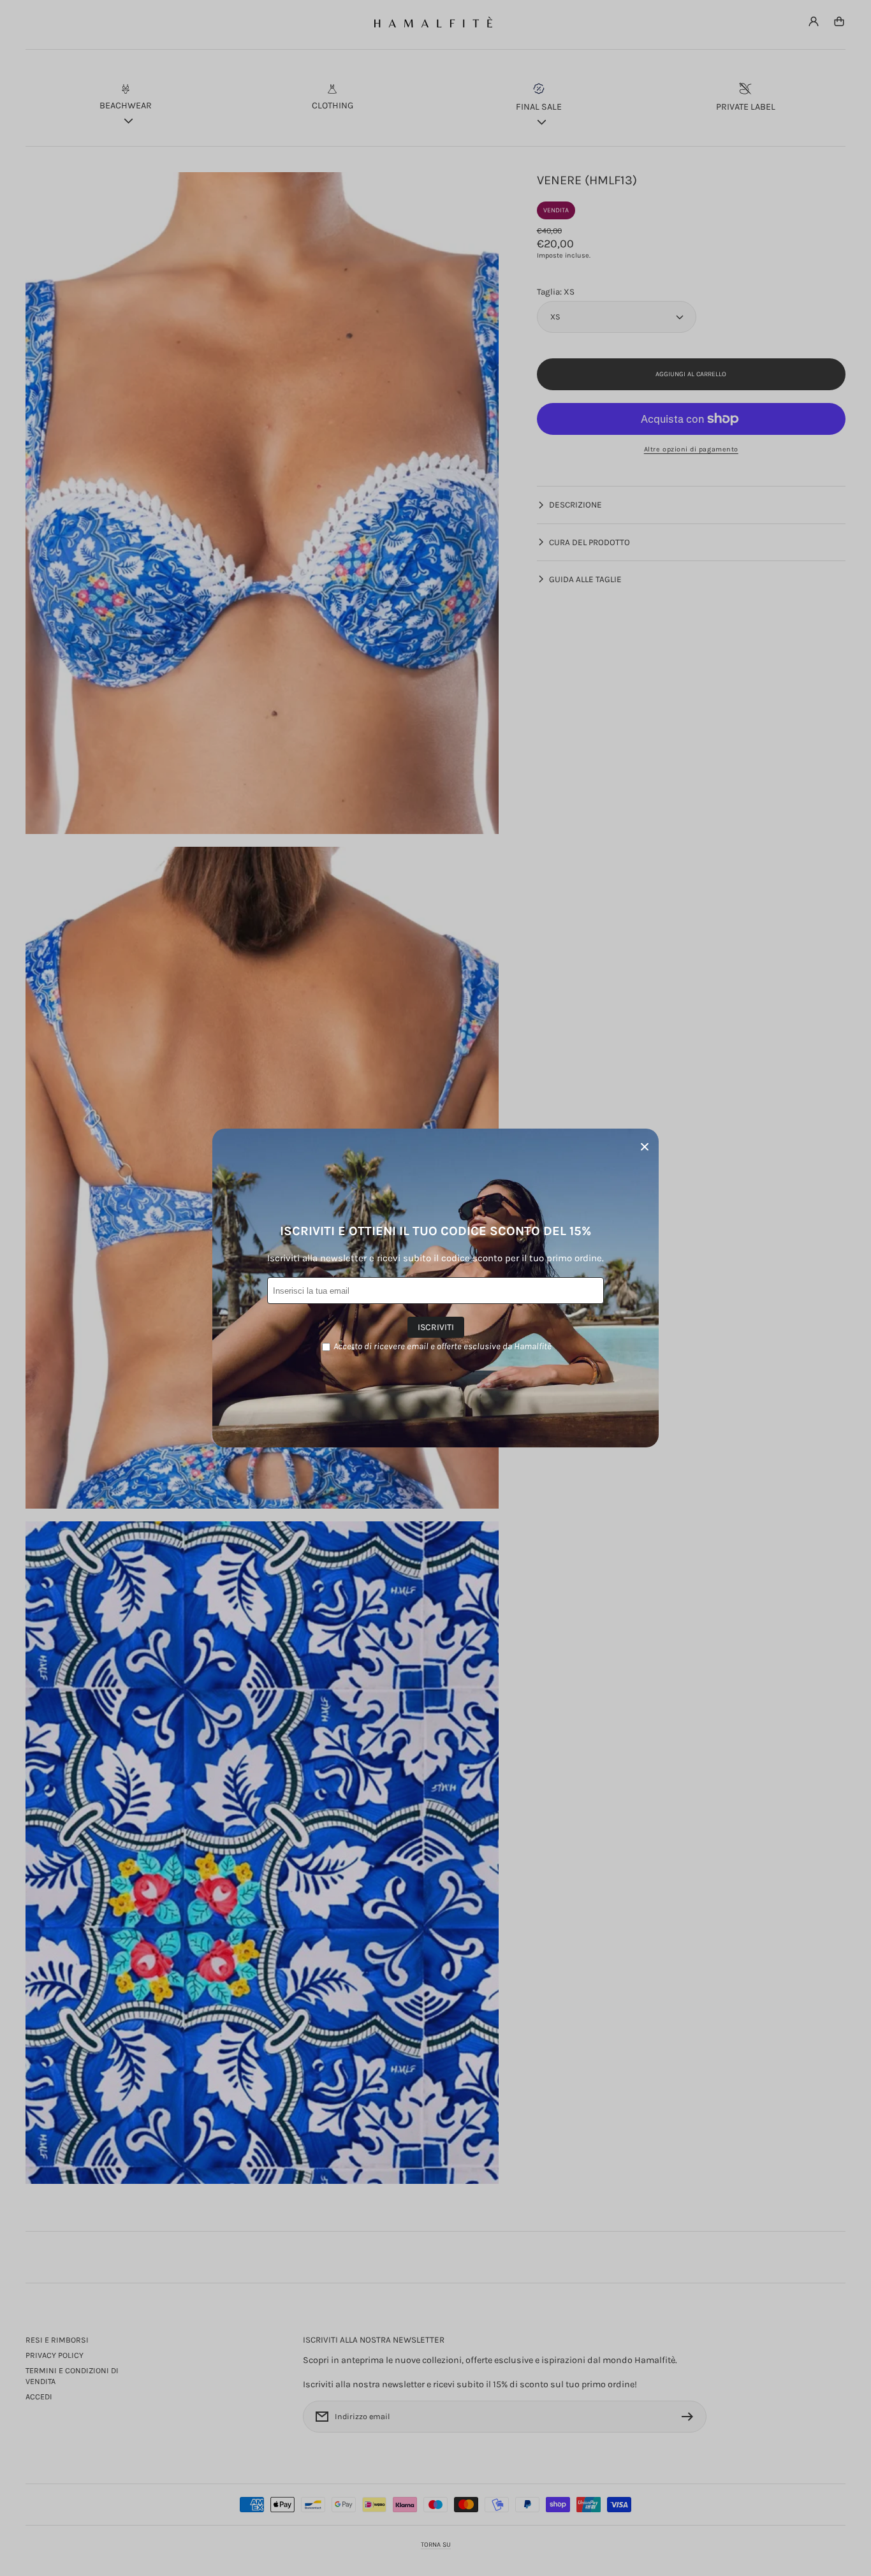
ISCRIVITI (436, 1327)
